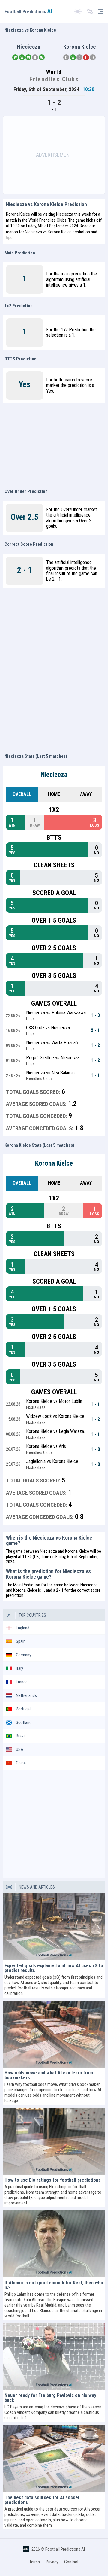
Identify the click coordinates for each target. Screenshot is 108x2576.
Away (86, 794)
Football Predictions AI (65, 2549)
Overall (22, 794)
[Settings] (90, 12)
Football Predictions (28, 12)
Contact (71, 2562)
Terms (35, 2562)
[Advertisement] (54, 155)
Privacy (52, 2562)
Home (54, 794)
